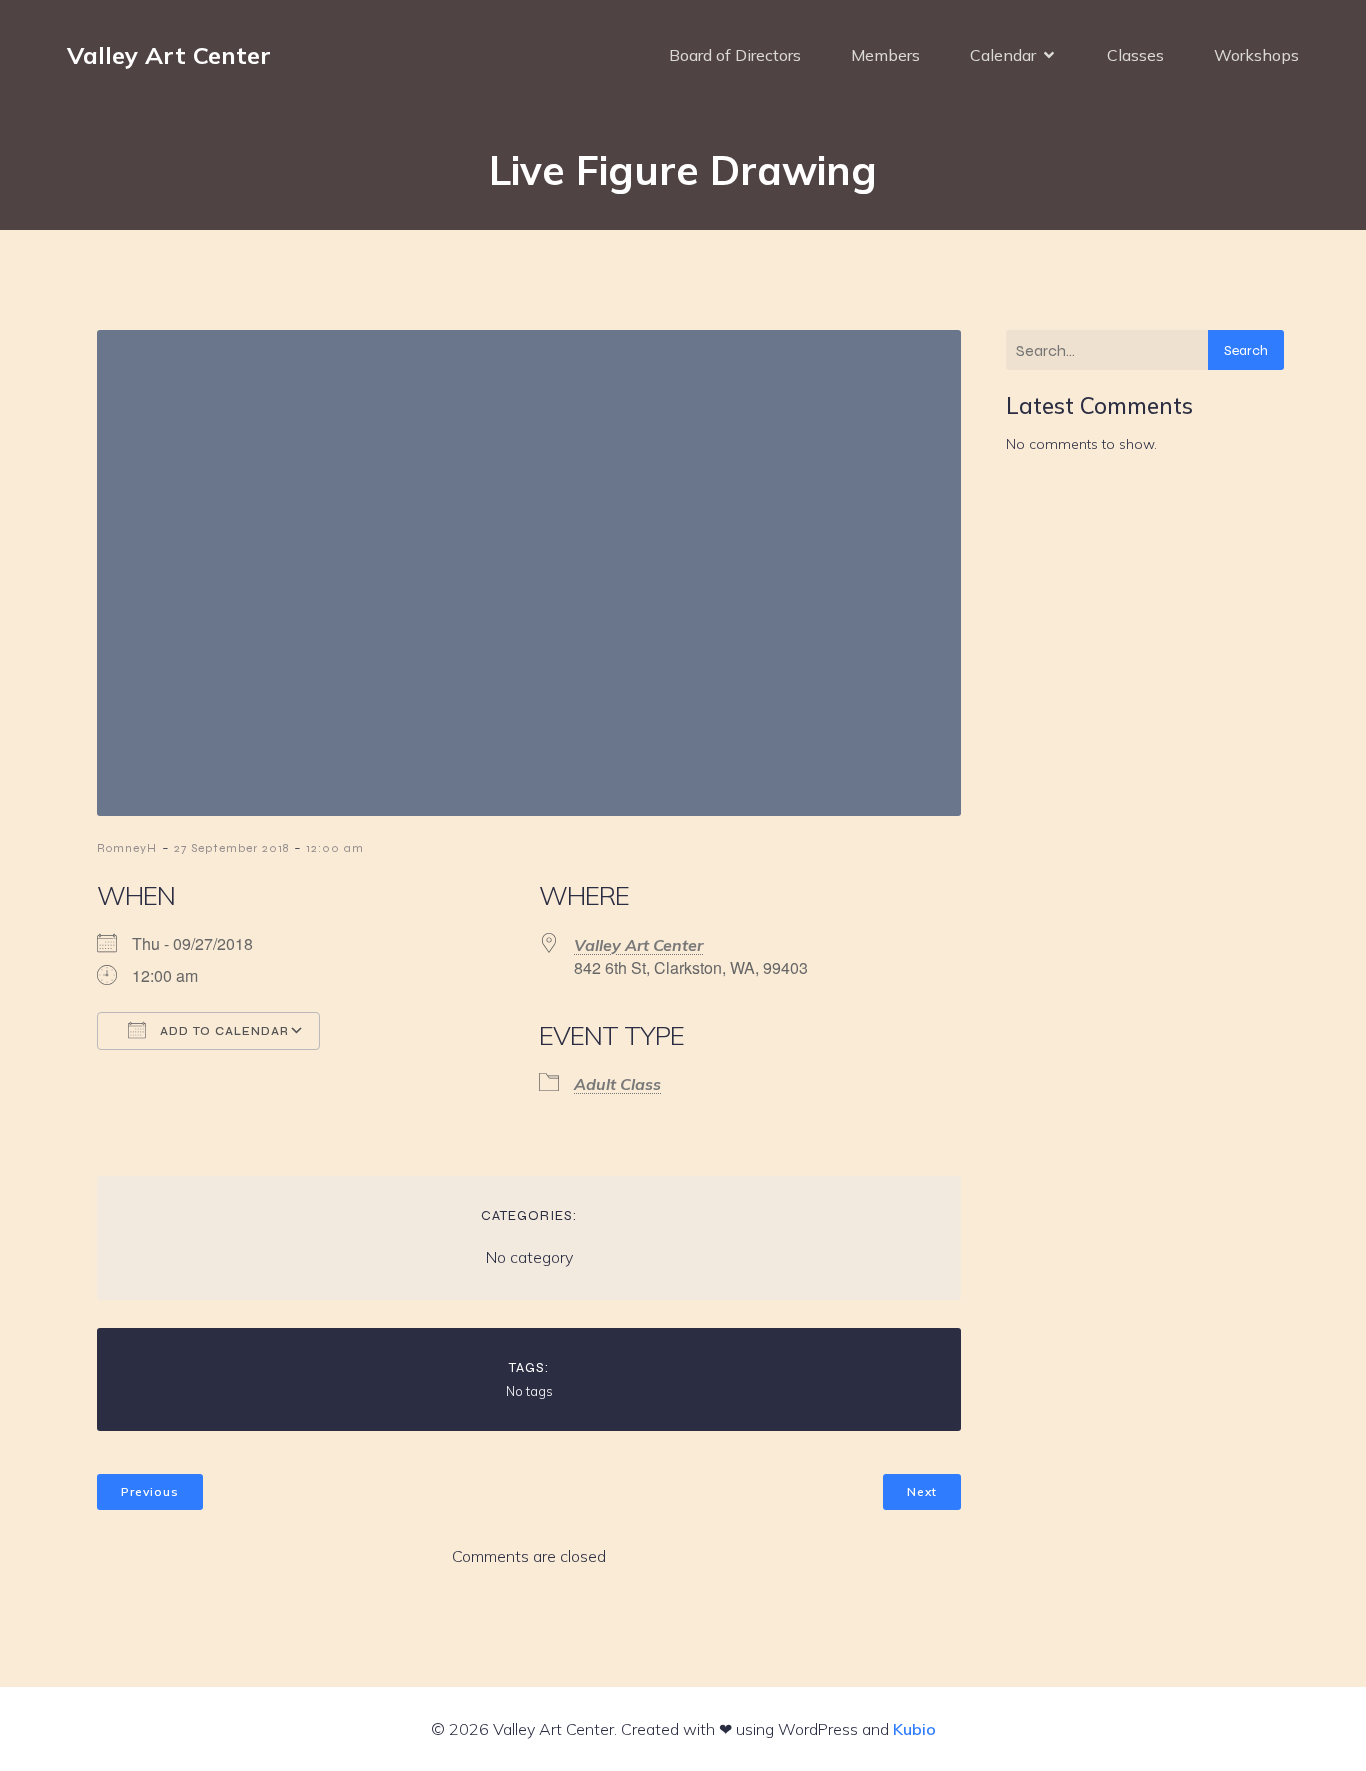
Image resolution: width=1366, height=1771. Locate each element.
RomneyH (127, 848)
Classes (1135, 55)
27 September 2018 (231, 848)
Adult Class (617, 1084)
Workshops (1256, 55)
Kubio (914, 1729)
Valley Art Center (638, 945)
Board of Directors (735, 55)
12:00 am (335, 848)
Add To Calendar (222, 1031)
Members (885, 55)
